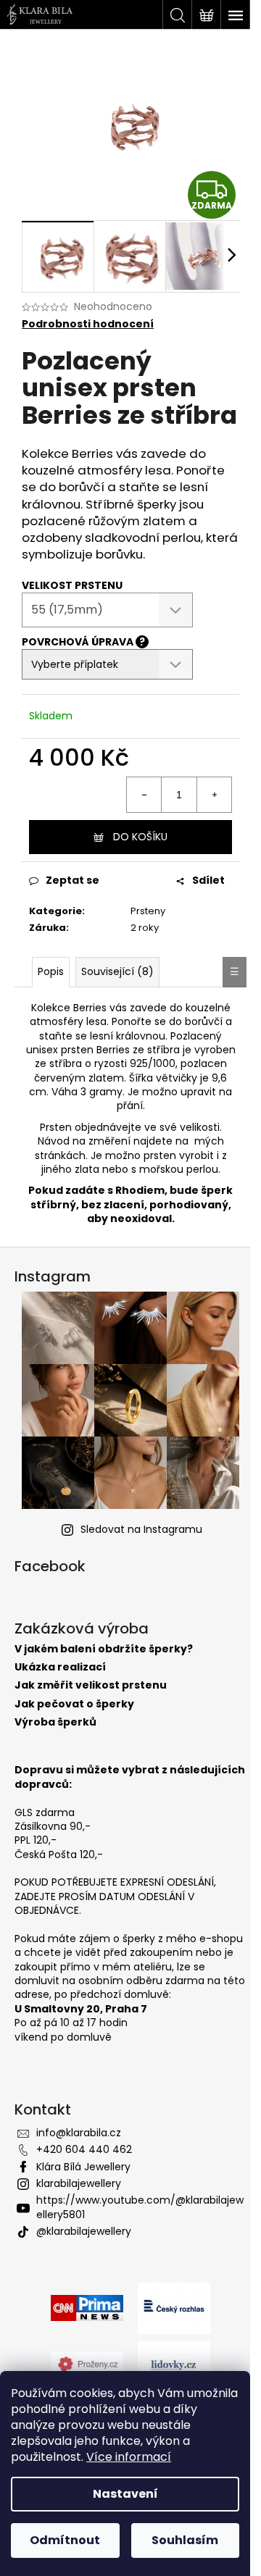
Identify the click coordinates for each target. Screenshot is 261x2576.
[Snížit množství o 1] (144, 795)
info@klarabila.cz (79, 2133)
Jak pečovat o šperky (74, 1704)
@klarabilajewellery (84, 2231)
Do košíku (140, 837)
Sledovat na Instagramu (141, 1529)
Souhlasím (185, 2540)
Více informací (129, 2457)
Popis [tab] (51, 971)
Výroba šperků (55, 1722)
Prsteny (148, 911)
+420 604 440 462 (84, 2149)
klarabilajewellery (79, 2183)
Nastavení (125, 2494)
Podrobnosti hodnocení (88, 324)
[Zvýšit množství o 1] (214, 795)
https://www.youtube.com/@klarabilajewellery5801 (140, 2207)
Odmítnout (65, 2540)
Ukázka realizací (60, 1667)
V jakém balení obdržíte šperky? (104, 1649)
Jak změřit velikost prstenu (91, 1685)
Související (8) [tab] (117, 971)
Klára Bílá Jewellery (83, 2167)
